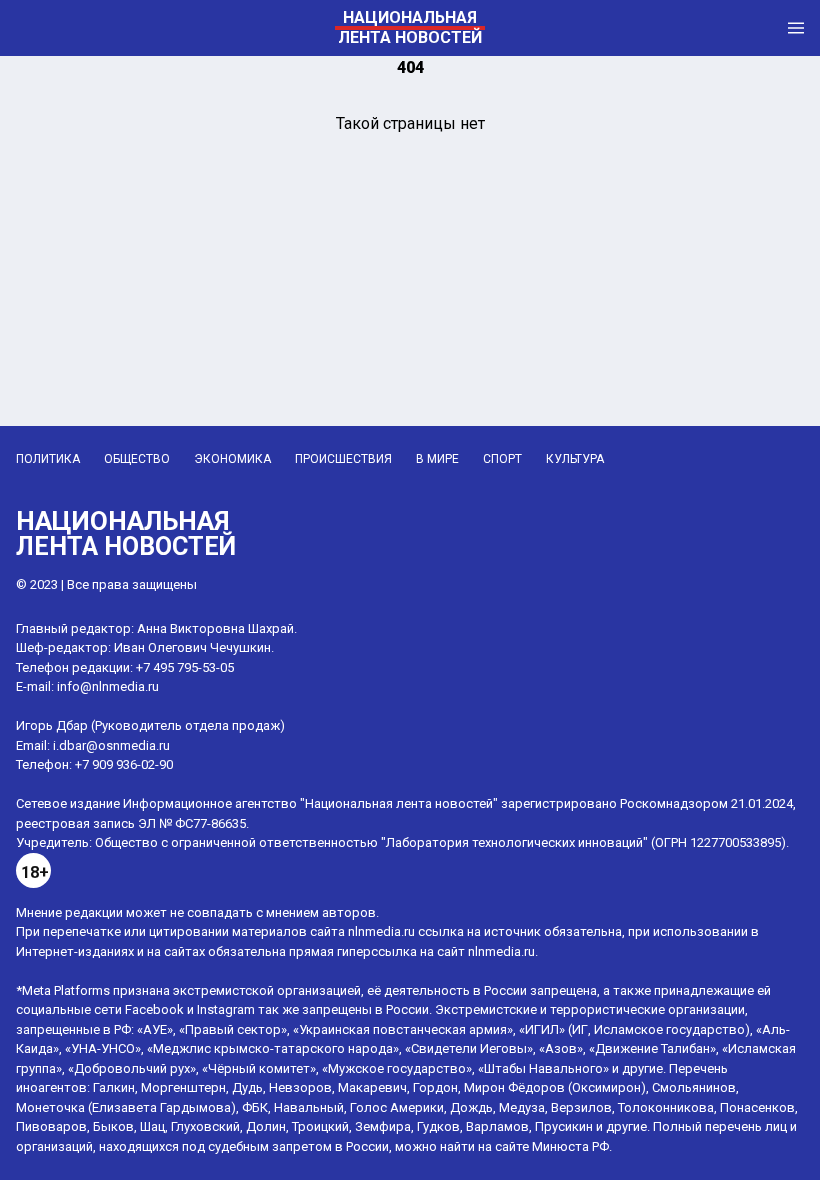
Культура (575, 459)
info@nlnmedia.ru (108, 686)
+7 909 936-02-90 (124, 764)
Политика (48, 459)
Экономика (232, 459)
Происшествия (343, 459)
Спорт (502, 459)
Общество (137, 459)
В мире (437, 459)
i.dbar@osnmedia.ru (111, 745)
